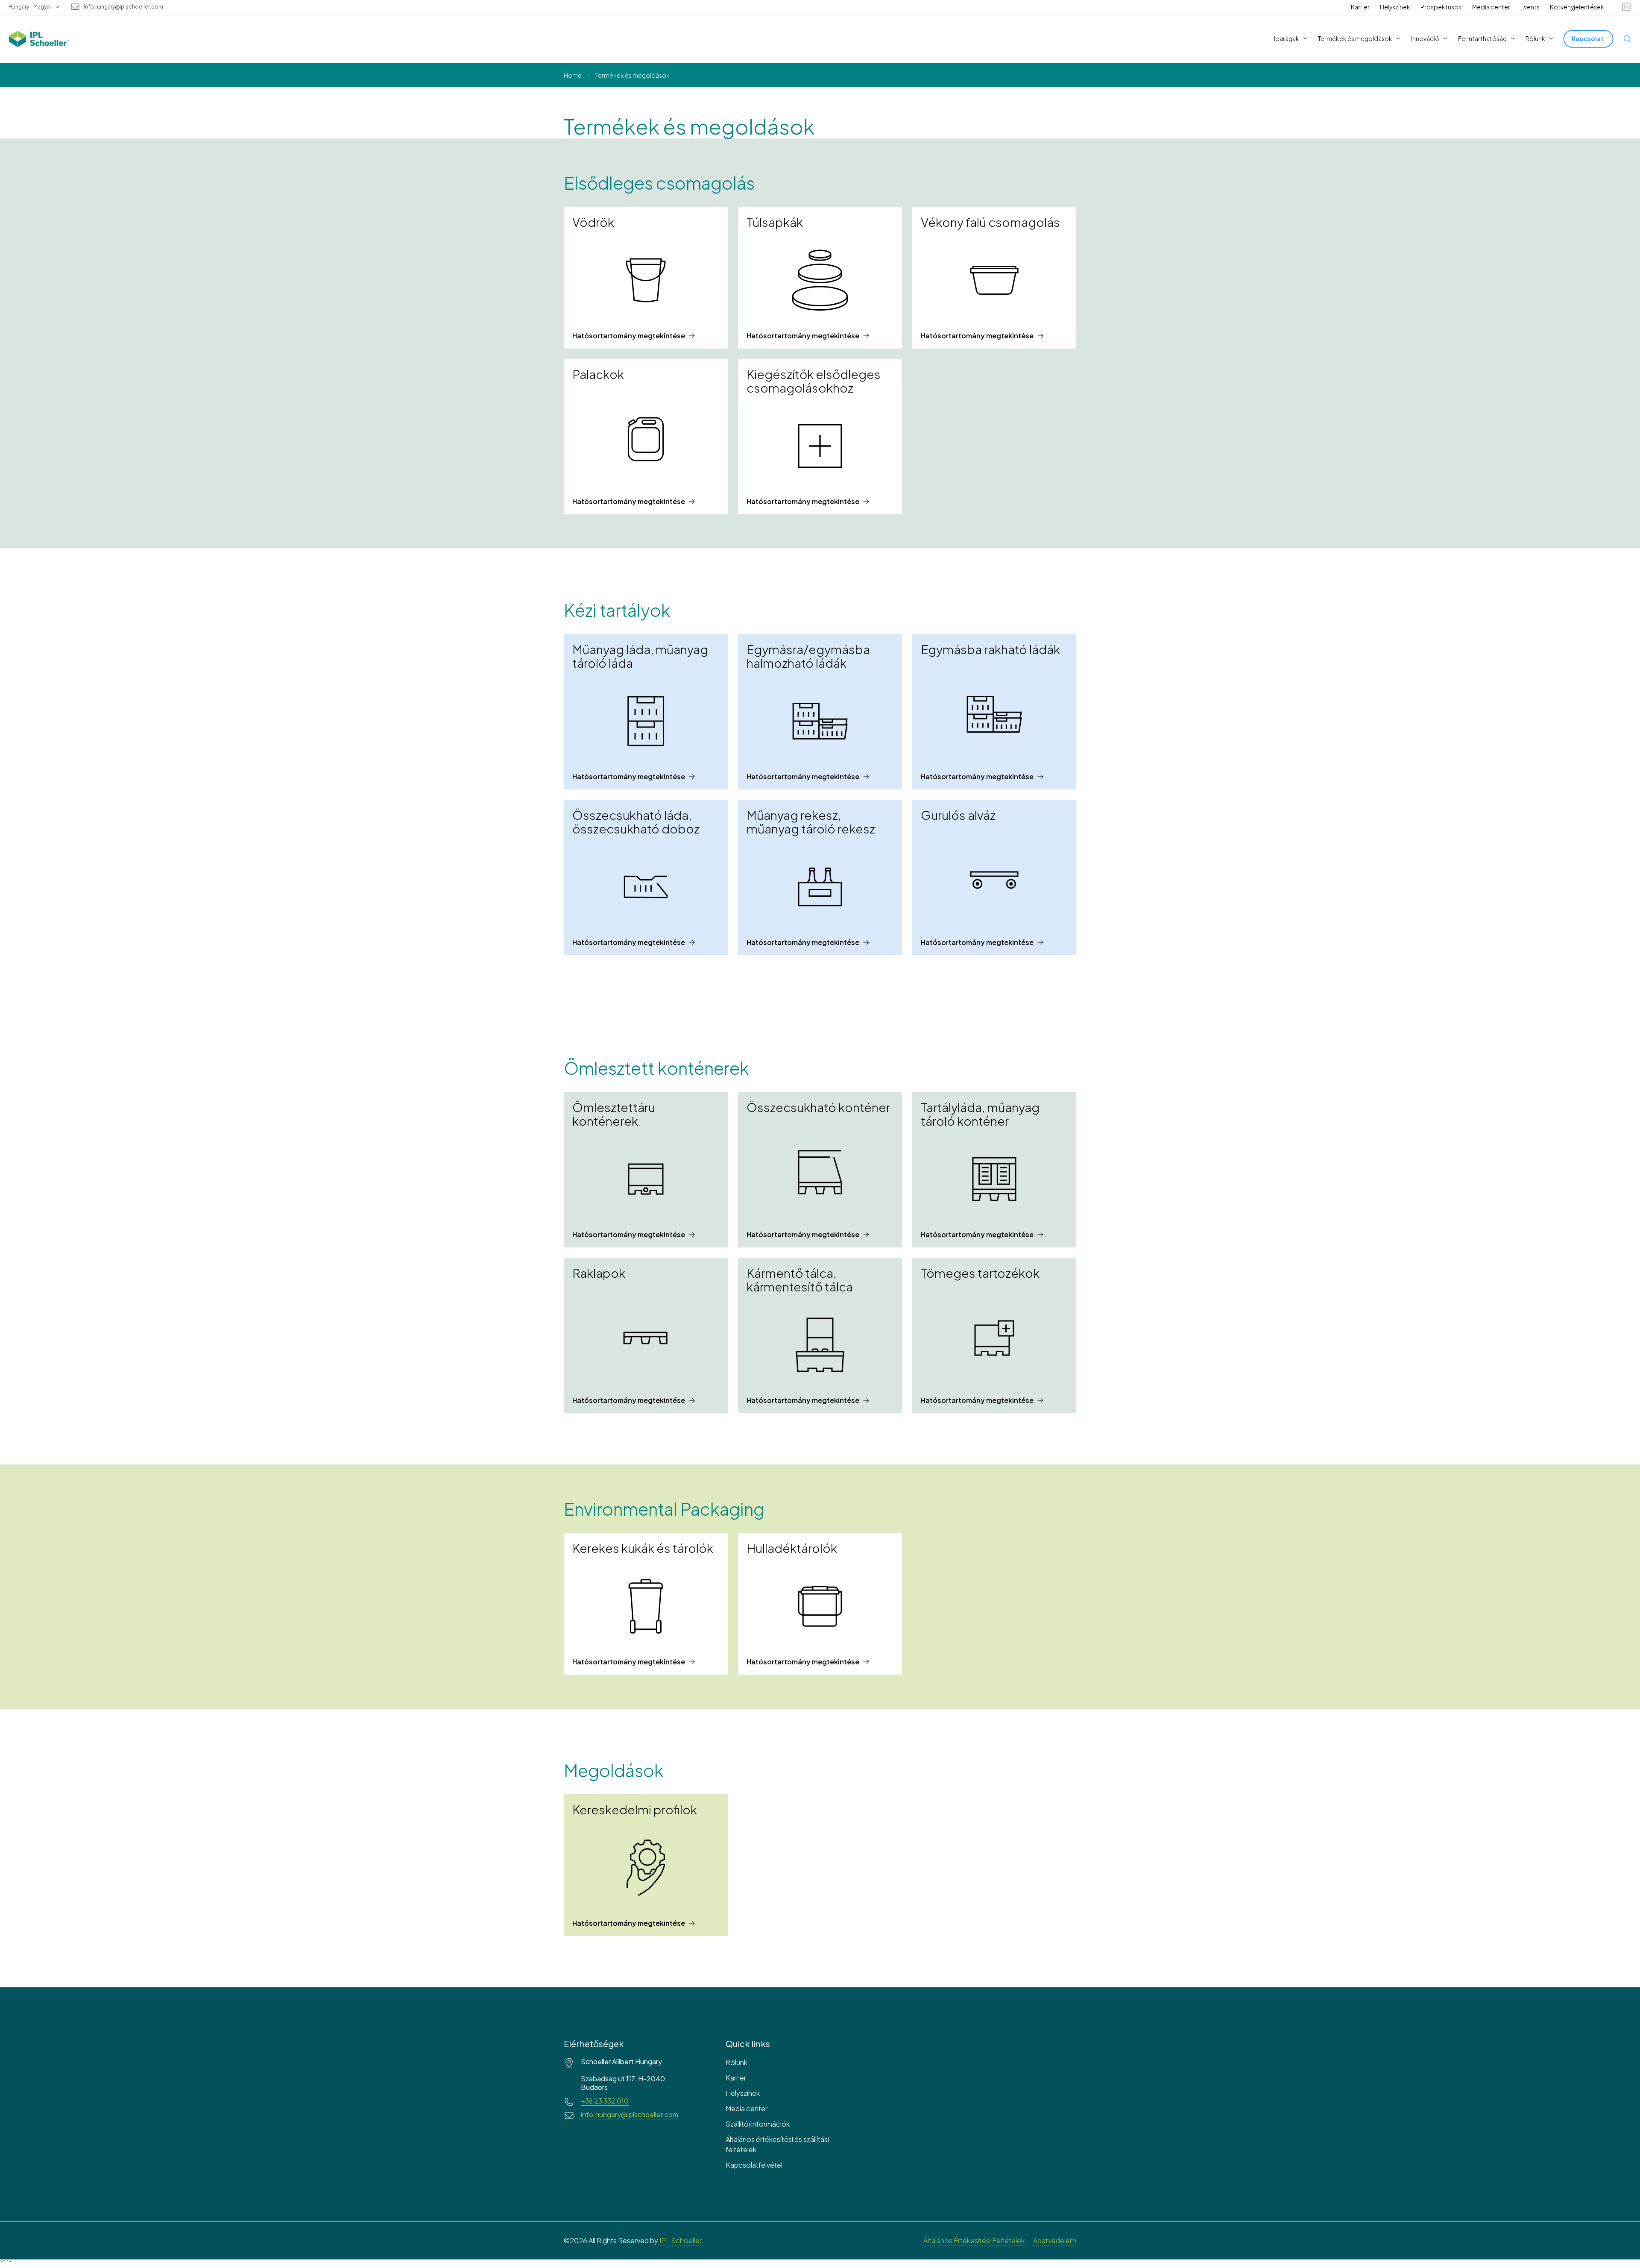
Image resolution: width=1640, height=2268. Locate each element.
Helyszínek (1395, 7)
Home (573, 75)
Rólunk (737, 2062)
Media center (1491, 7)
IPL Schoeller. (681, 2240)
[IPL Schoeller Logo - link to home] (39, 39)
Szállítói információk (758, 2124)
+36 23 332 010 (605, 2101)
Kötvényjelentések (1577, 7)
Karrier (1360, 7)
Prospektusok (1441, 7)
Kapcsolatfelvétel (754, 2165)
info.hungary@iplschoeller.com (123, 7)
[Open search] (1627, 39)
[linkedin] (1626, 7)
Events (1530, 7)
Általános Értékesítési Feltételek (974, 2240)
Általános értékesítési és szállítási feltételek (777, 2144)
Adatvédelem (1055, 2240)
